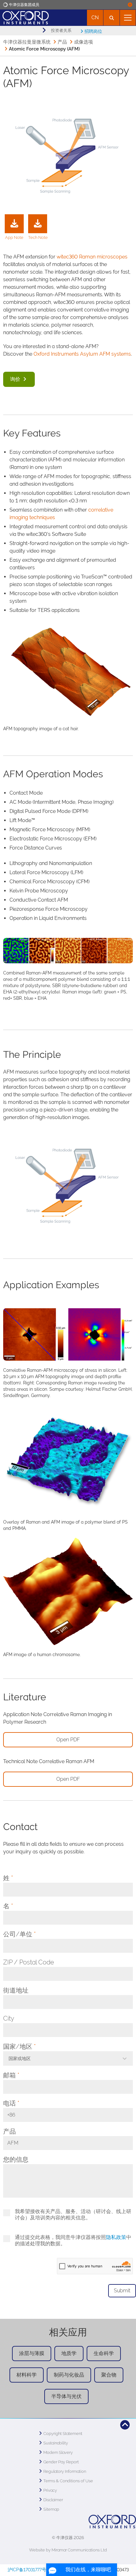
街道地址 (16, 1990)
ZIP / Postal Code (29, 1962)
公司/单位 (19, 1934)
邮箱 (11, 2075)
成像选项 (83, 42)
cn (95, 18)
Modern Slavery (58, 2452)
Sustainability (56, 2443)
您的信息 (16, 2159)
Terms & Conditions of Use (68, 2481)
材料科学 (27, 2375)
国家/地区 (19, 2046)
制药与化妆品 (69, 2375)
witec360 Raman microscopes (92, 257)
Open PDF (68, 1740)
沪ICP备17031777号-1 (29, 2570)
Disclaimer (53, 2500)
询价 (16, 379)
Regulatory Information (65, 2471)
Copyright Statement (63, 2434)
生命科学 (104, 2353)
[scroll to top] (125, 2425)
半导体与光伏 (66, 2396)
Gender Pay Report (61, 2462)
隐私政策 (116, 2237)
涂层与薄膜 (32, 2353)
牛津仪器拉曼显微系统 (27, 42)
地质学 (69, 2353)
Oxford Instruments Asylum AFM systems (82, 354)
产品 (62, 42)
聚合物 (109, 2375)
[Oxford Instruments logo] (24, 17)
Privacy (50, 2490)
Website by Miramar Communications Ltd (68, 2550)
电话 (11, 2103)
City (9, 2018)
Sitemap (51, 2509)
